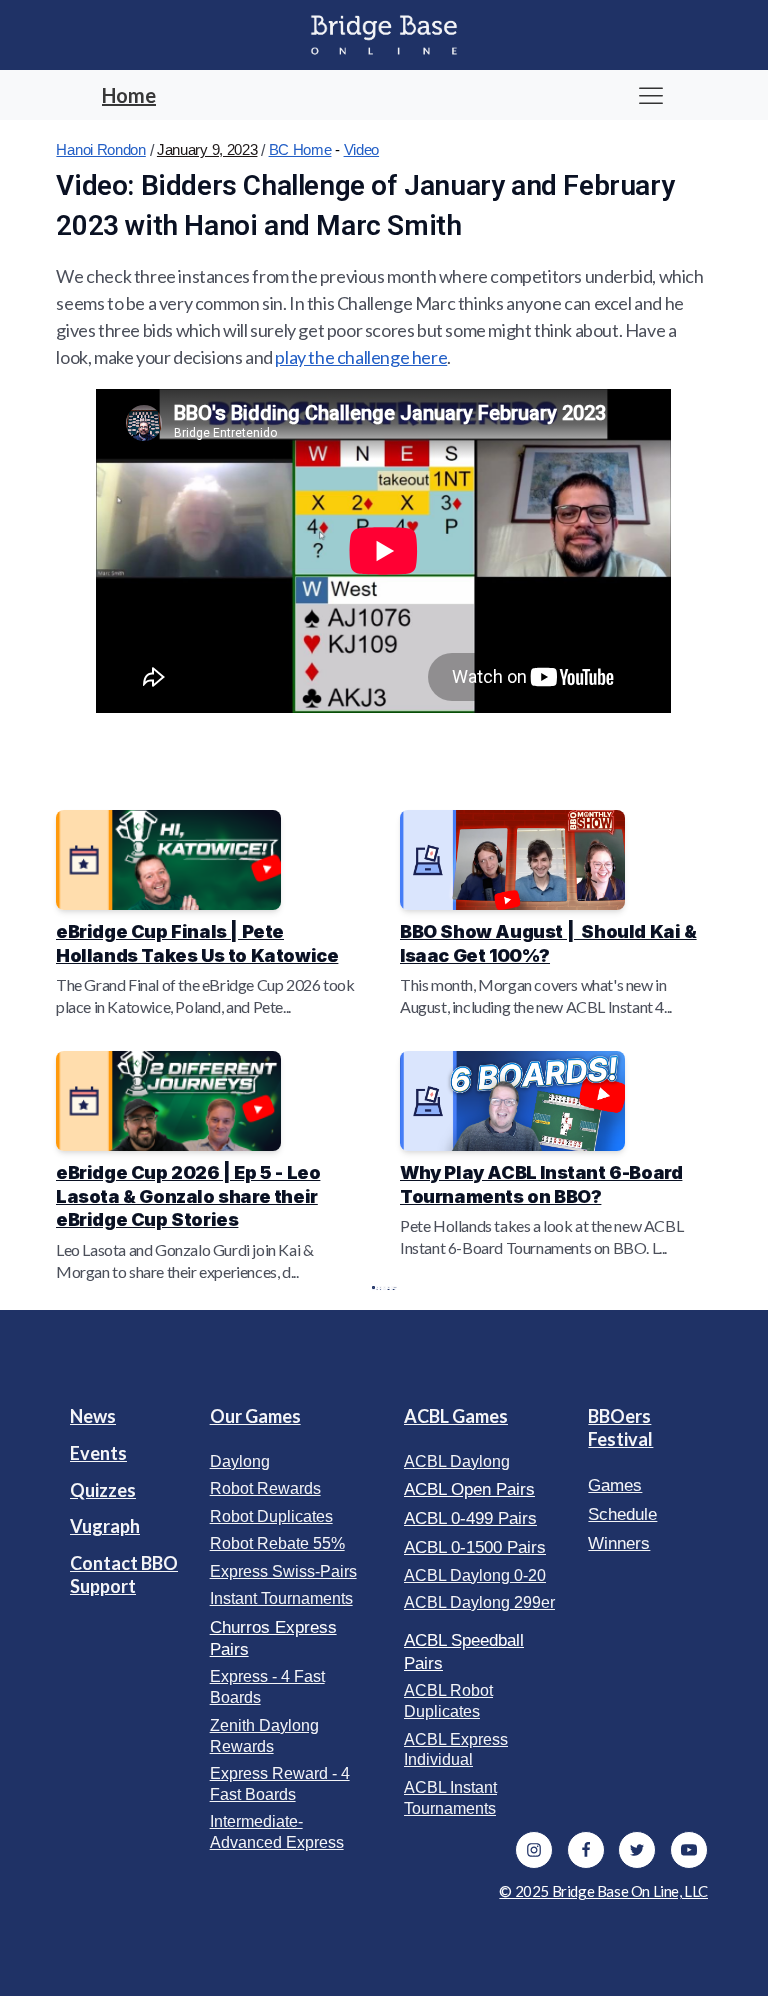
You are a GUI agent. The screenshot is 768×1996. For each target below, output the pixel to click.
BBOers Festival (620, 1427)
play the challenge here (361, 357)
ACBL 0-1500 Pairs (475, 1547)
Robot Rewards (265, 1488)
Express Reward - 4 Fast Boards (280, 1784)
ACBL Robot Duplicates (448, 1701)
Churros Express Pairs (273, 1638)
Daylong (240, 1461)
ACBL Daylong (457, 1461)
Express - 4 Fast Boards (267, 1687)
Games (615, 1485)
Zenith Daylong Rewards (264, 1736)
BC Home (300, 149)
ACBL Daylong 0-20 (475, 1575)
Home (129, 95)
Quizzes (103, 1490)
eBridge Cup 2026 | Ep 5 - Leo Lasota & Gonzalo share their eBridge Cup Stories (188, 1196)
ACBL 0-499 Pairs (470, 1518)
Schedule (622, 1514)
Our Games (255, 1416)
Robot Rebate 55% (277, 1543)
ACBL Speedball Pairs (464, 1651)
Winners (619, 1543)
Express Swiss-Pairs (283, 1571)
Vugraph (105, 1526)
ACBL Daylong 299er (479, 1602)
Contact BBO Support (124, 1574)
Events (98, 1453)
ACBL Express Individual (456, 1750)
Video (362, 149)
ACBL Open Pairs (469, 1489)
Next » (394, 1287)
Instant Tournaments (281, 1598)
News (93, 1416)
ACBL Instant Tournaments (450, 1798)
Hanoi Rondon (100, 149)
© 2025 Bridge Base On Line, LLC (603, 1891)
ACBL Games (456, 1416)
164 (389, 1287)
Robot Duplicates (271, 1516)
